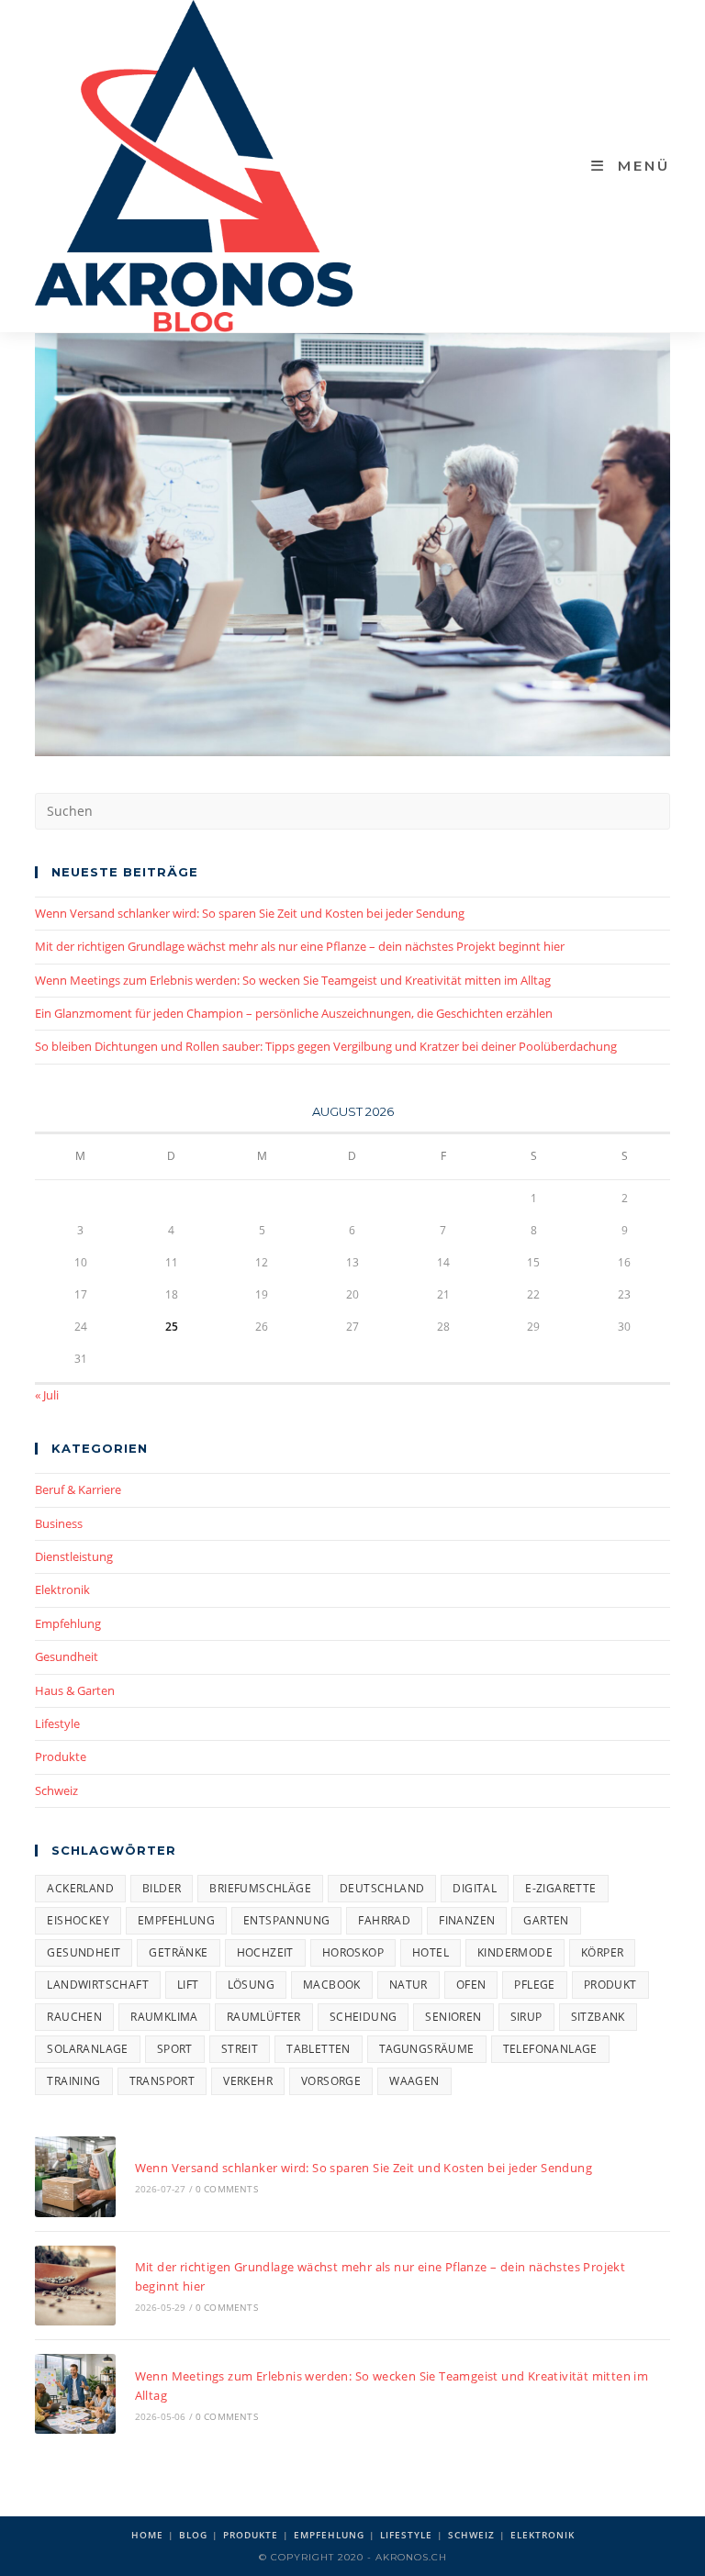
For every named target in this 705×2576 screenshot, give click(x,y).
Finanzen (467, 1920)
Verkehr (248, 2081)
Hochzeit (265, 1952)
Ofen (471, 1985)
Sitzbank (598, 2017)
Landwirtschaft (98, 1985)
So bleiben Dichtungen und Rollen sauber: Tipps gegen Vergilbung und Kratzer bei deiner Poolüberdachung (326, 1046)
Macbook (332, 1985)
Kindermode (515, 1952)
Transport (162, 2081)
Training (73, 2081)
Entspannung (286, 1920)
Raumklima (164, 2017)
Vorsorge (331, 2081)
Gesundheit (67, 1656)
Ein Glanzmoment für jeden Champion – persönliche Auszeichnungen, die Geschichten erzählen (294, 1013)
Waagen (414, 2081)
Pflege (534, 1985)
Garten (546, 1920)
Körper (602, 1952)
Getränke (178, 1952)
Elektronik (62, 1589)
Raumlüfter (264, 2017)
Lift (188, 1985)
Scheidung (364, 2017)
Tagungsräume (427, 2049)
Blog (193, 2535)
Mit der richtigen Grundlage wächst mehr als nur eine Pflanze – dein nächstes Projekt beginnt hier (300, 946)
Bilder (162, 1888)
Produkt (610, 1985)
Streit (240, 2049)
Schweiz (56, 1790)
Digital (475, 1888)
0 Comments (227, 2189)
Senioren (453, 2017)
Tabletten (319, 2049)
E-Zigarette (560, 1888)
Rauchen (74, 2017)
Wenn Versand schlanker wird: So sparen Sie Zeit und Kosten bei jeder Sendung (250, 913)
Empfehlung (68, 1623)
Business (59, 1523)
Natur (408, 1985)
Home (147, 2535)
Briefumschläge (260, 1888)
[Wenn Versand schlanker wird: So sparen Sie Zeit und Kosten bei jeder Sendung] (75, 2176)
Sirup (526, 2017)
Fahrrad (384, 1920)
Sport (175, 2049)
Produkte (61, 1756)
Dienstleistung (74, 1556)
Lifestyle (57, 1723)
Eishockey (78, 1920)
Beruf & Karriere (78, 1489)
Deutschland (382, 1888)
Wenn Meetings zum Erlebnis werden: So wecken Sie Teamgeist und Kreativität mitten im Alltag (293, 980)
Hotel (431, 1952)
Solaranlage (87, 2049)
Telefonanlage (550, 2049)
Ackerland (80, 1888)
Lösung (251, 1985)
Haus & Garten (75, 1690)
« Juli (47, 1395)
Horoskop (353, 1952)
